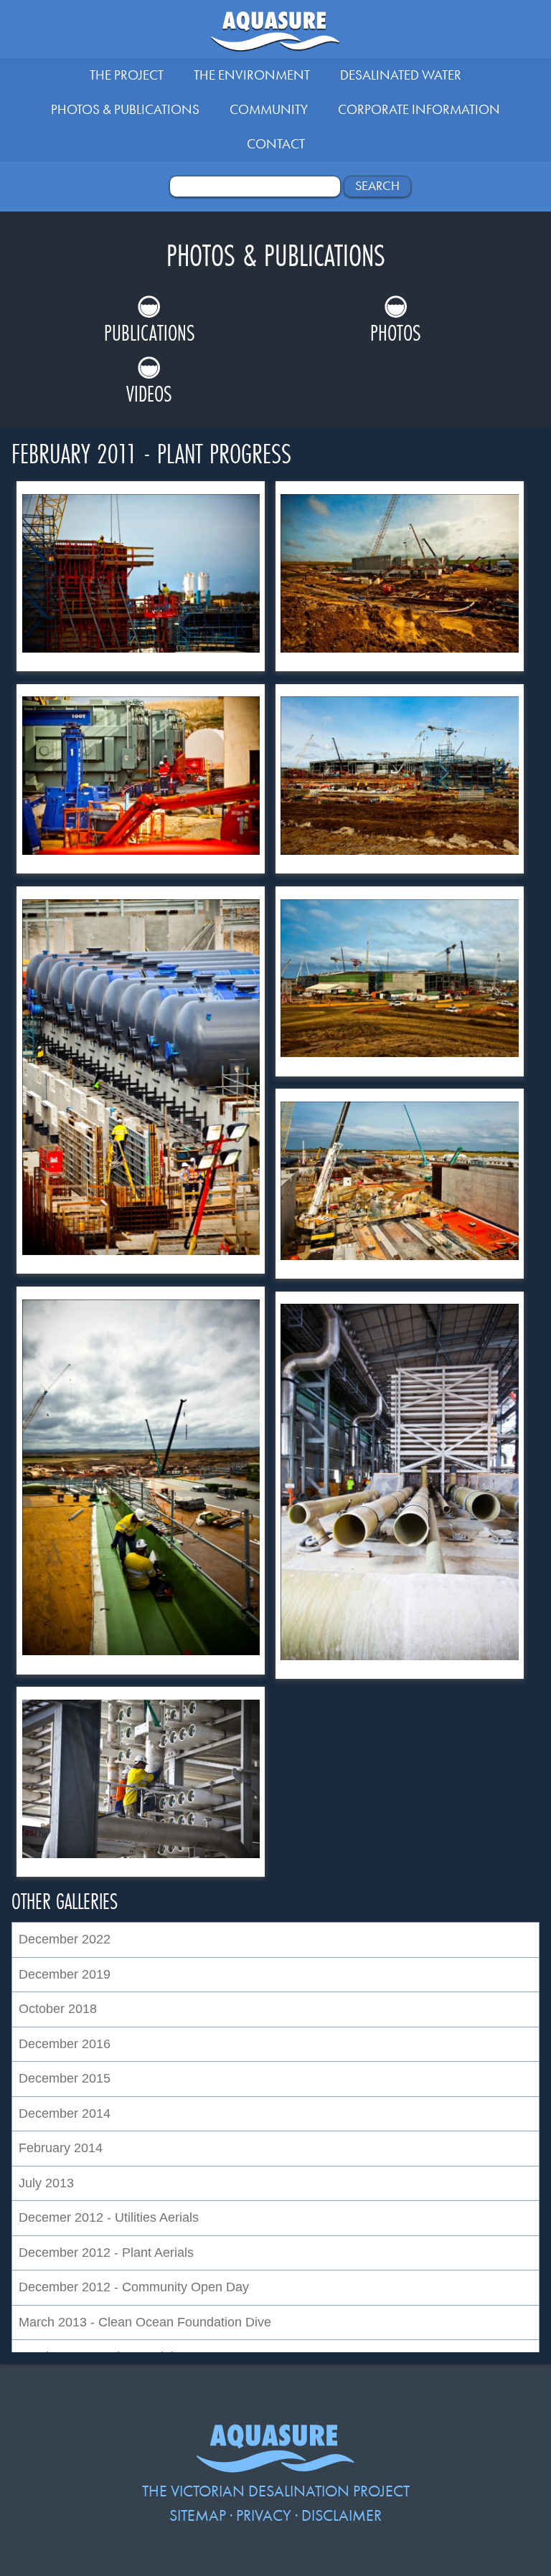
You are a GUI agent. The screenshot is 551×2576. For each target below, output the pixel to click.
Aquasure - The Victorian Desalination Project (275, 35)
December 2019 (65, 1974)
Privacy (264, 2515)
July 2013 (46, 2183)
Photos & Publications (125, 109)
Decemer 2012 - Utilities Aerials (109, 2217)
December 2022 (65, 1939)
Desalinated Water (401, 75)
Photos (395, 332)
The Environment (252, 75)
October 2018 (58, 2009)
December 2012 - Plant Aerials (106, 2253)
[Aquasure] (275, 2467)
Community (269, 109)
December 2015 (65, 2078)
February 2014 (61, 2148)
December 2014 (65, 2113)
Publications (149, 332)
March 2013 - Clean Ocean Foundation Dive (145, 2322)
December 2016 (65, 2044)
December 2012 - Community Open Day (134, 2287)
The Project (127, 75)
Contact (276, 144)
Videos (149, 393)
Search (377, 186)
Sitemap (198, 2515)
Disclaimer (342, 2515)
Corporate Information (419, 109)
